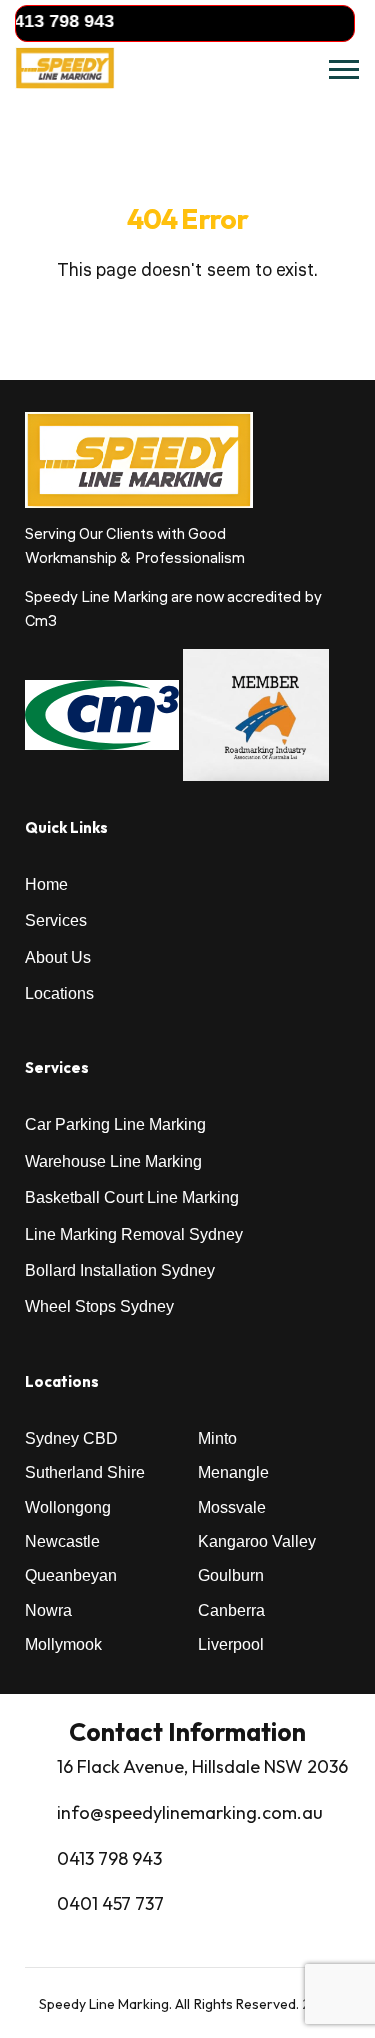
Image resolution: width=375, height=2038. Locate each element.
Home (46, 884)
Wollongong (68, 1507)
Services (56, 920)
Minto (217, 1438)
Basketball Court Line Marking (132, 1197)
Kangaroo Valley (257, 1541)
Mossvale (232, 1507)
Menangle (233, 1472)
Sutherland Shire (85, 1472)
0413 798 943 (109, 1858)
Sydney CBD (71, 1438)
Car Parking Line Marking (115, 1124)
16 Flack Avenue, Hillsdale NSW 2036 (202, 1766)
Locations (59, 993)
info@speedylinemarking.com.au (190, 1812)
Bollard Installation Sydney (120, 1270)
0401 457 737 (110, 1903)
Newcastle (62, 1541)
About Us (58, 957)
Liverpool (231, 1644)
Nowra (48, 1610)
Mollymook (63, 1644)
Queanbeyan (71, 1575)
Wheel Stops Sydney (99, 1306)
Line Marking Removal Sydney (134, 1234)
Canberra (231, 1610)
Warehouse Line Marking (113, 1161)
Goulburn (231, 1575)
